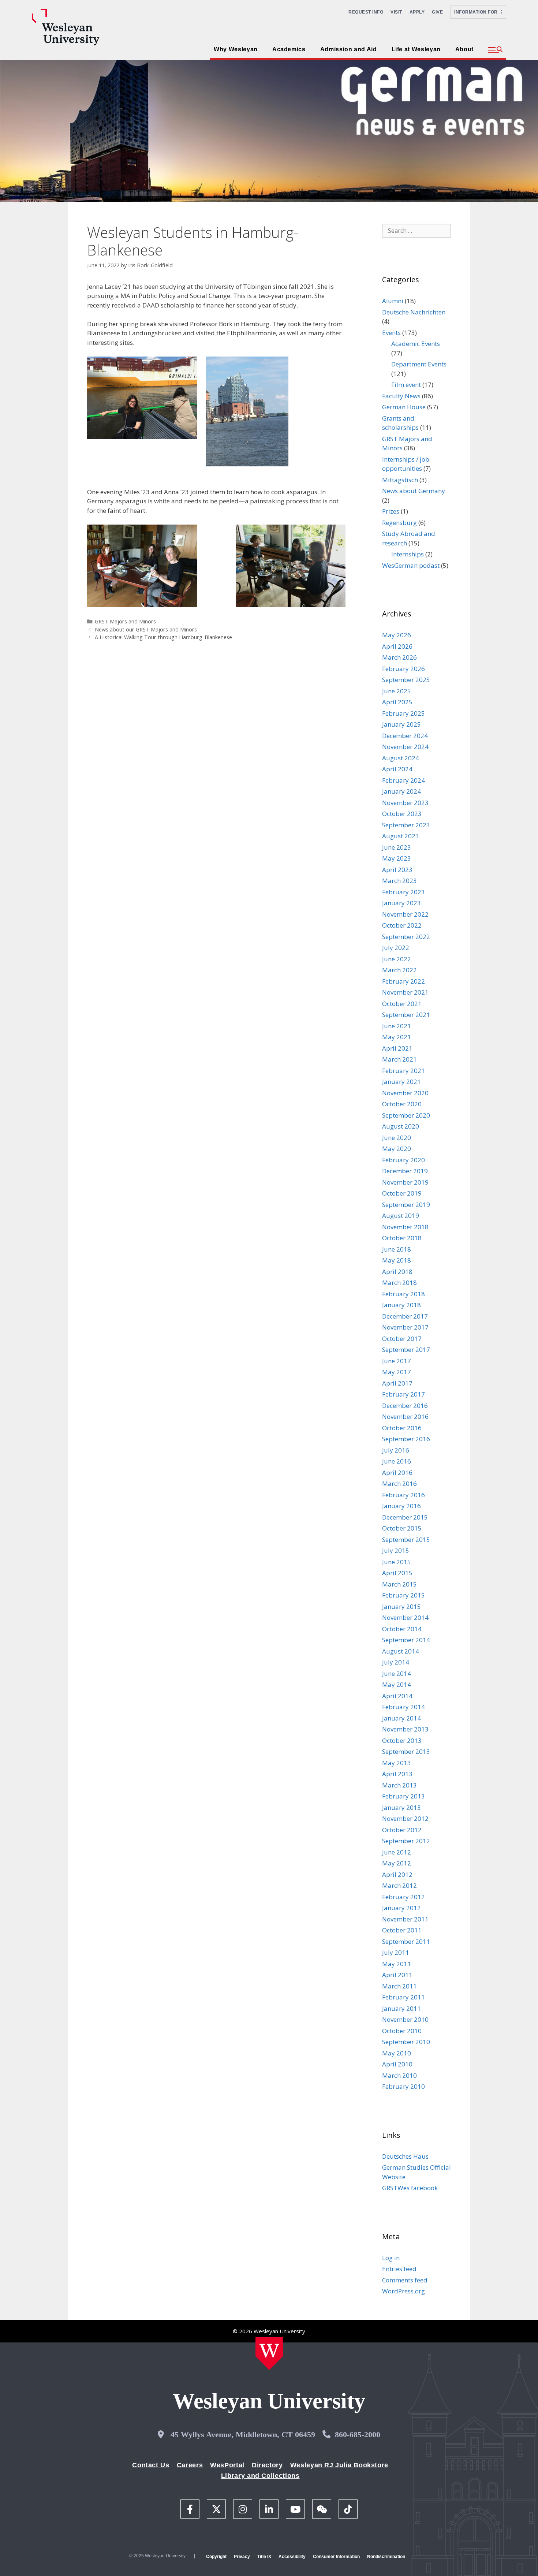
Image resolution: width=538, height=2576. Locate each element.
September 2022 (406, 937)
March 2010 (399, 2075)
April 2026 (397, 646)
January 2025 (401, 724)
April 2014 (397, 1696)
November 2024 (405, 747)
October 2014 (402, 1629)
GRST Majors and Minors (125, 621)
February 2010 (403, 2086)
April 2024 (397, 769)
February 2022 (403, 981)
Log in (391, 2258)
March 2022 (399, 970)
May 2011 (397, 1964)
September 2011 (406, 1941)
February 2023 (403, 892)
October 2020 (402, 1104)
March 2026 (399, 657)
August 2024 (401, 758)
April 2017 (397, 1383)
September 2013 (406, 1751)
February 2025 (403, 713)
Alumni (393, 301)
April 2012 (397, 1874)
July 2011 (396, 1952)
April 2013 (397, 1774)
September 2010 (406, 2042)
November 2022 (405, 914)
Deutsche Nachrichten (414, 312)
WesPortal (227, 2465)
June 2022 (397, 959)
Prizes (391, 511)
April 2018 (397, 1272)
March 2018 (399, 1283)
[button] (495, 50)
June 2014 (397, 1673)
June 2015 (397, 1562)
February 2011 (403, 1997)
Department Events (419, 364)
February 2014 (403, 1707)
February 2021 (403, 1071)
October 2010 (402, 2031)
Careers (190, 2465)
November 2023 (405, 803)
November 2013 (405, 1729)
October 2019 (402, 1193)
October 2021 (402, 1004)
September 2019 (406, 1205)
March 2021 (399, 1059)
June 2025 (397, 691)
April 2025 (397, 702)
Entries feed (399, 2269)
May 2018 (397, 1260)
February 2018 (403, 1294)
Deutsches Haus (405, 2156)
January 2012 (401, 1908)
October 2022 (402, 925)
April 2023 (397, 870)
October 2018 (402, 1238)
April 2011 (397, 1975)
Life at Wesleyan (416, 49)
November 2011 (405, 1919)
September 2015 (406, 1539)
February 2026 (403, 669)
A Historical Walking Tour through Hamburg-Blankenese (163, 637)
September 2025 (406, 680)
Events (391, 333)
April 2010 (397, 2064)
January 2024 (401, 791)
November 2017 (405, 1327)
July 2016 (396, 1450)
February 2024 (403, 780)
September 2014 (406, 1640)
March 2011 (399, 1986)
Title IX (264, 2557)
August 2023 (401, 836)
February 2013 (403, 1796)
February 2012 (403, 1897)
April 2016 (397, 1472)
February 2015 (403, 1595)
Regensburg (399, 523)
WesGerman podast (411, 565)
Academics (289, 49)
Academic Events (416, 344)
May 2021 (397, 1037)
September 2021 (406, 1015)
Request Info (366, 12)
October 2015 (402, 1528)
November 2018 (405, 1227)
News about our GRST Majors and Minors (146, 629)
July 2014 (396, 1662)
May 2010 (397, 2053)
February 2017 (403, 1394)
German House (404, 407)
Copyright (216, 2557)
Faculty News (401, 396)
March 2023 (399, 881)
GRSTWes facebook (410, 2188)
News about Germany (414, 491)
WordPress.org (403, 2291)
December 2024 (405, 736)
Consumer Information (336, 2557)
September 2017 (406, 1349)
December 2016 (405, 1406)
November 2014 (405, 1617)
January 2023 (401, 903)
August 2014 (401, 1651)
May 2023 (397, 858)
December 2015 (405, 1517)
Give (437, 12)
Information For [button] (478, 12)
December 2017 (405, 1316)
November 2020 (405, 1093)
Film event (406, 385)
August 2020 (401, 1126)
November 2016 (405, 1416)
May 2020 (397, 1149)
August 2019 (401, 1216)
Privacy (242, 2557)
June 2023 (397, 847)
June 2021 (397, 1026)
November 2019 (405, 1182)
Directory (267, 2465)
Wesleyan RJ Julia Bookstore (339, 2465)
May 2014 (397, 1684)
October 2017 (402, 1339)
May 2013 (397, 1763)
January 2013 (401, 1807)
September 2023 (406, 825)
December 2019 (405, 1171)
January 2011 (401, 2008)
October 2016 (402, 1428)
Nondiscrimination (386, 2557)
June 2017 (397, 1361)
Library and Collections (260, 2476)
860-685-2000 (358, 2435)
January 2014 (401, 1718)
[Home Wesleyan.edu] (269, 2353)
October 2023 (402, 814)
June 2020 (397, 1138)
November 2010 (405, 2019)
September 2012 (406, 1841)
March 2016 (399, 1483)
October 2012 (402, 1830)
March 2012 (399, 1885)
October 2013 (402, 1740)
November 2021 (405, 992)
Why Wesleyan (236, 49)
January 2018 (401, 1305)
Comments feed (405, 2280)
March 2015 (399, 1584)
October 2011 (402, 1930)
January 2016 (401, 1506)
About (464, 49)
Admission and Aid (349, 49)
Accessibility (292, 2557)
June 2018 (397, 1249)
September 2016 (406, 1439)
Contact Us (151, 2465)
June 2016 (397, 1461)
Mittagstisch (400, 480)
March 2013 (399, 1785)
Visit (396, 12)
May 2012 (397, 1863)
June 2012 (397, 1852)
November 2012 (405, 1818)
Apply (417, 12)
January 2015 (401, 1606)
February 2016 (403, 1495)
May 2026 (397, 635)
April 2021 (397, 1048)
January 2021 (401, 1082)
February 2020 (403, 1160)
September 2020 (406, 1115)
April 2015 (397, 1573)
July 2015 (396, 1550)
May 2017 (397, 1372)
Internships (408, 554)
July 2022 (396, 948)
